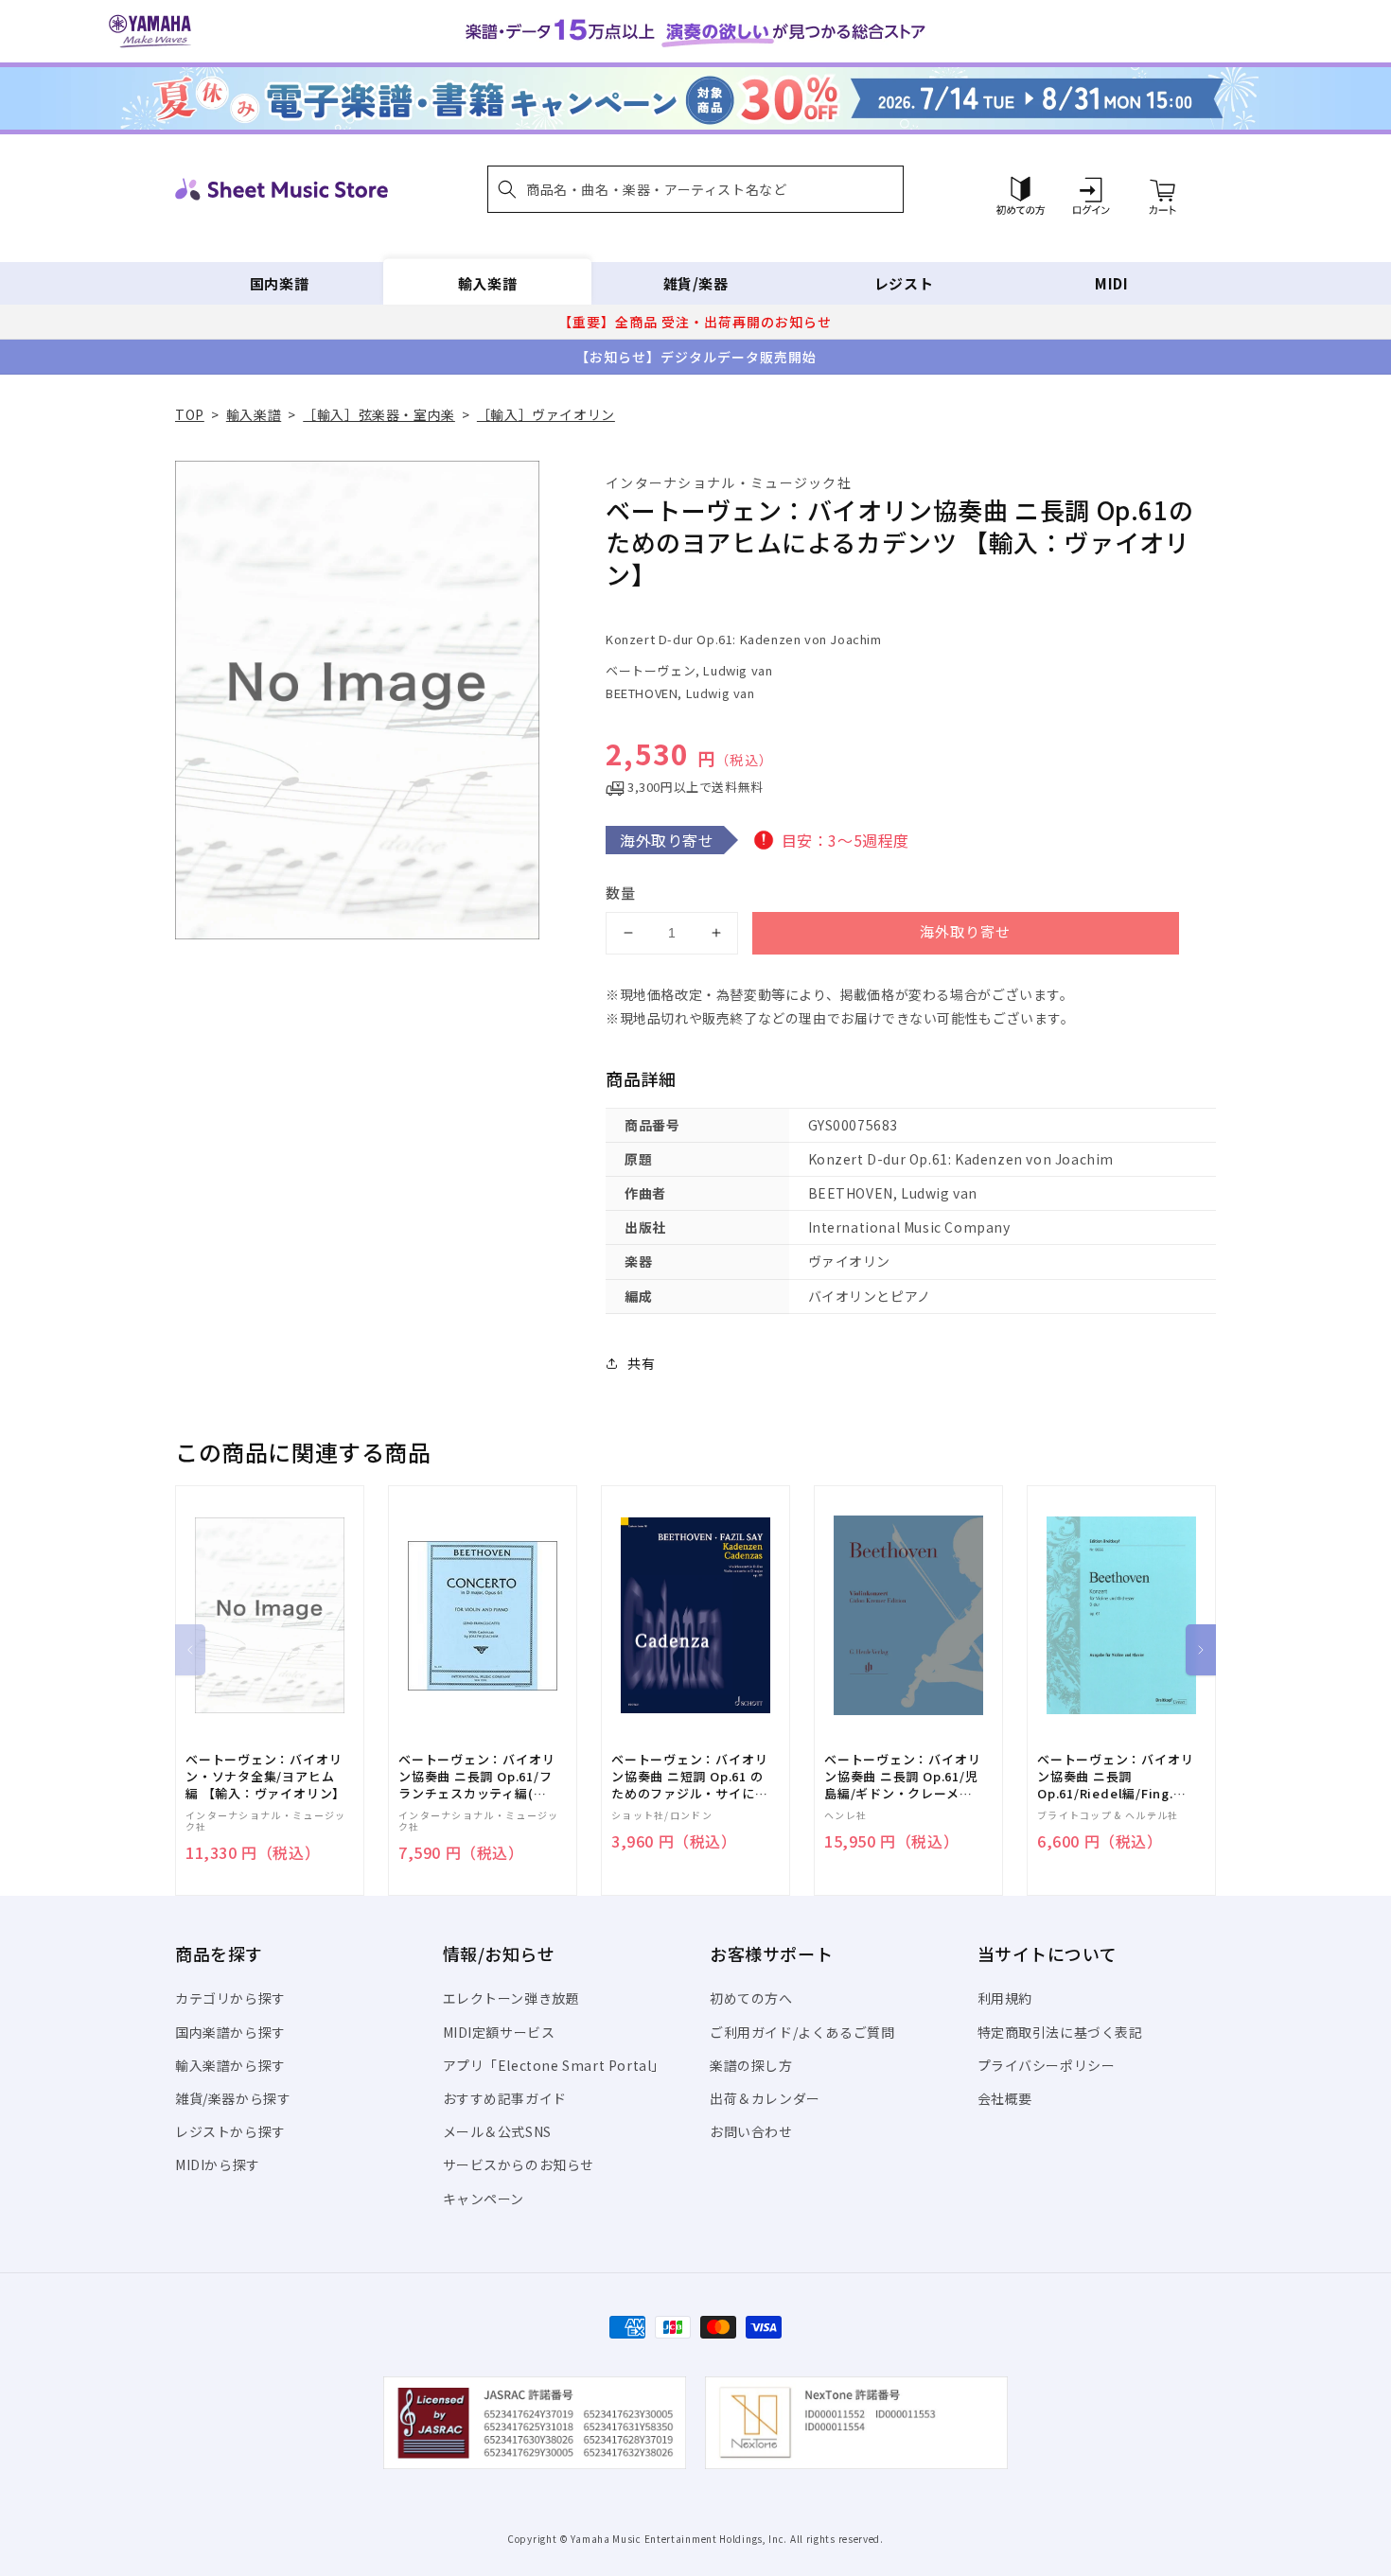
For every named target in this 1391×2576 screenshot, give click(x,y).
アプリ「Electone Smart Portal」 (555, 2065)
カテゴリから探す (230, 1998)
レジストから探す (230, 2131)
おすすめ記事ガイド (505, 2098)
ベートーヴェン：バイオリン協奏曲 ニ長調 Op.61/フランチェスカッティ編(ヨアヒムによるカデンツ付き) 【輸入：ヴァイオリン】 (476, 1777)
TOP (190, 414)
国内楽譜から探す (230, 2032)
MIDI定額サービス (499, 2032)
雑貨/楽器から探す (233, 2098)
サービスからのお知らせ (519, 2164)
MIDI (1111, 283)
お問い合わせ (751, 2131)
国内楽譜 (279, 283)
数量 (621, 893)
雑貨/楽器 (696, 283)
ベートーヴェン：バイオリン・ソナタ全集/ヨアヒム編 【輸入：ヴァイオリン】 (265, 1777)
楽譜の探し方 (751, 2065)
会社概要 (1005, 2098)
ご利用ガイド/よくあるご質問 (802, 2032)
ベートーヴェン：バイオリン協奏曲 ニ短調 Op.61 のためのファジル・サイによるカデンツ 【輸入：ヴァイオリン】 (689, 1777)
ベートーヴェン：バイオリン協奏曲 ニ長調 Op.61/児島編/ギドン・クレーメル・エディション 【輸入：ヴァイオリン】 (902, 1777)
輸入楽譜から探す (230, 2065)
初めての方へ (751, 1998)
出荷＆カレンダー (765, 2098)
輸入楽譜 (487, 283)
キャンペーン (484, 2199)
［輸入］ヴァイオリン (546, 414)
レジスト (904, 283)
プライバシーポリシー (1047, 2065)
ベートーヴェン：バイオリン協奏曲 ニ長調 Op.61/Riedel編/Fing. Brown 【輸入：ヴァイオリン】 (1115, 1777)
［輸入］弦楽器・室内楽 (379, 414)
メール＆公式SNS (497, 2131)
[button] (695, 189)
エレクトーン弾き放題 (511, 1998)
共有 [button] (641, 1363)
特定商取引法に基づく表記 (1060, 2032)
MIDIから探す (218, 2164)
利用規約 (1005, 1998)
